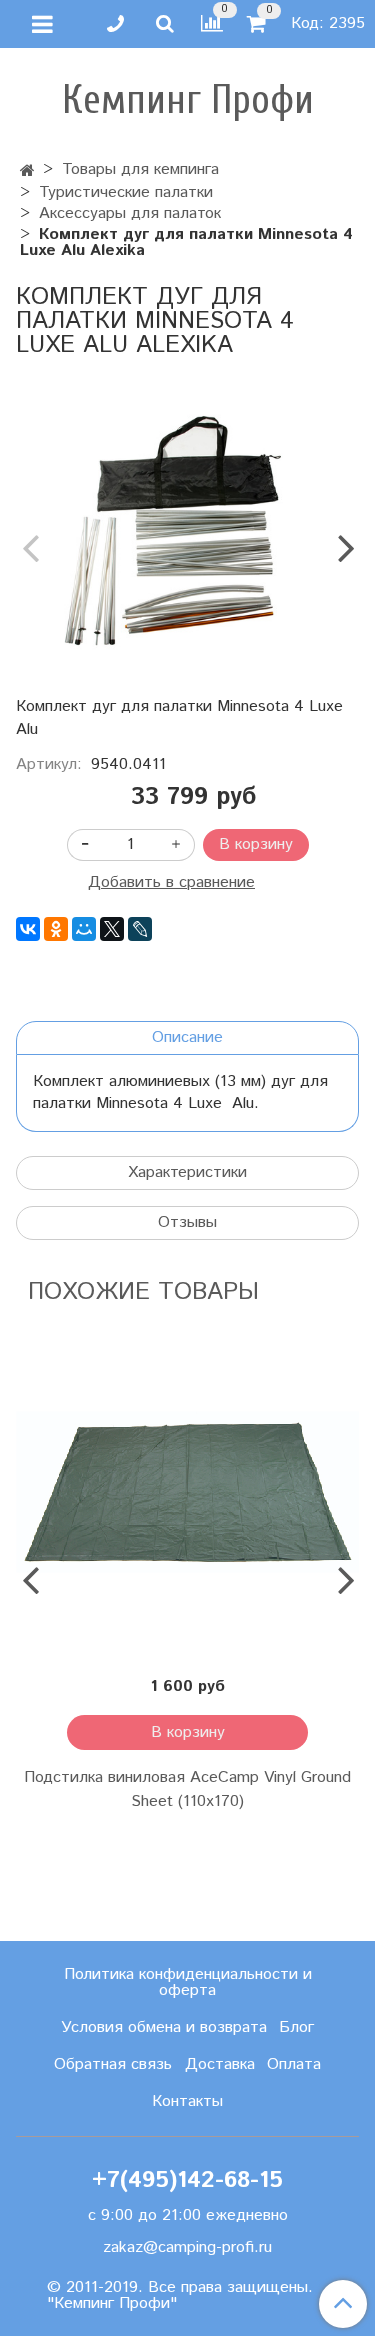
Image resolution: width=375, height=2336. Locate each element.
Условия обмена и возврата (164, 2027)
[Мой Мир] (84, 929)
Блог (296, 2027)
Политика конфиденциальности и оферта (188, 1982)
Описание (187, 1037)
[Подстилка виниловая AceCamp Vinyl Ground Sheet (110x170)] (187, 1491)
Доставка (220, 2064)
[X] (112, 929)
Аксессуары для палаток (130, 213)
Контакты (187, 2101)
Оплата (294, 2064)
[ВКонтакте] (28, 929)
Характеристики (187, 1172)
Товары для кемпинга (140, 169)
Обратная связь (113, 2064)
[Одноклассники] (56, 929)
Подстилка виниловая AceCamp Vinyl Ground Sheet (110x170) (187, 1789)
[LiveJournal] (140, 929)
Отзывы (187, 1222)
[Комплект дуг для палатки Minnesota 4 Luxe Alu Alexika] (187, 530)
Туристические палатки (126, 192)
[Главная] (27, 171)
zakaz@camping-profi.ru (187, 2247)
